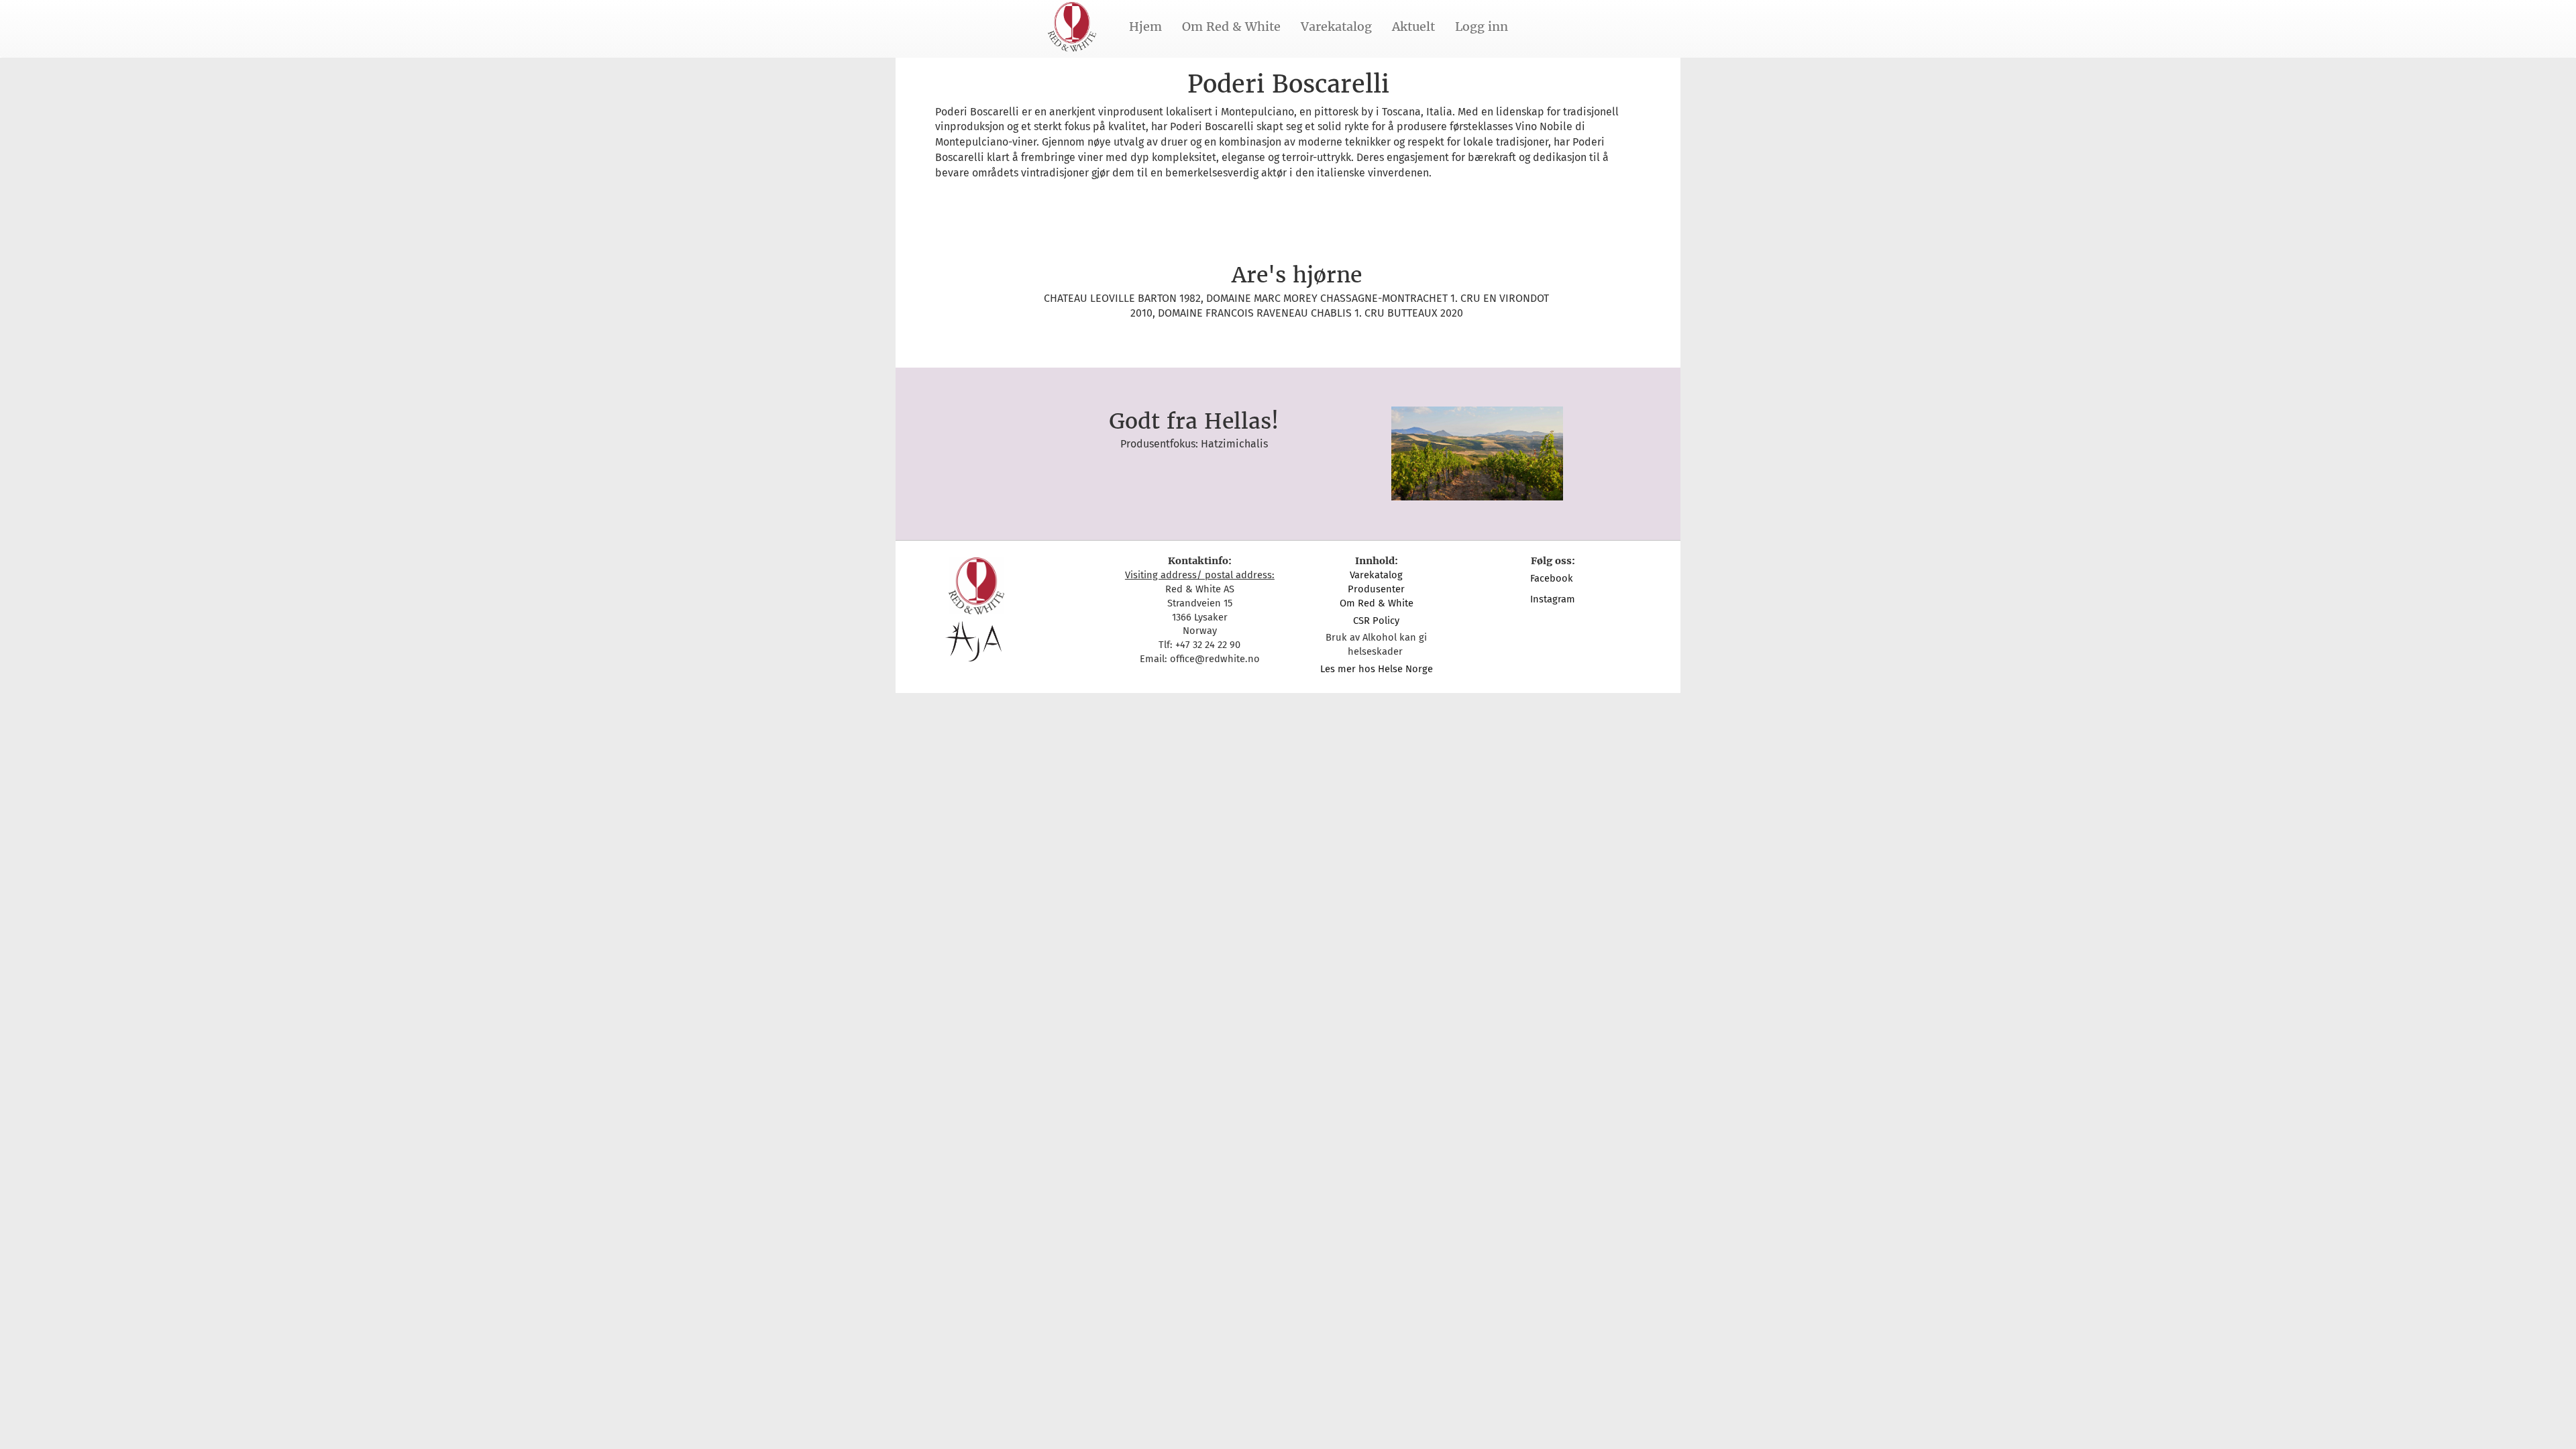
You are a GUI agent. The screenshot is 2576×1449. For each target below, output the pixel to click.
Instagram (1553, 599)
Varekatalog (1336, 26)
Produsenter (1376, 589)
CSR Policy (1376, 621)
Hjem (1145, 26)
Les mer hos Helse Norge (1377, 669)
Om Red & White (1231, 26)
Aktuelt (1413, 26)
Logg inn (1482, 26)
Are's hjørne (1297, 275)
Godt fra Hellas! (1194, 421)
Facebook (1553, 578)
